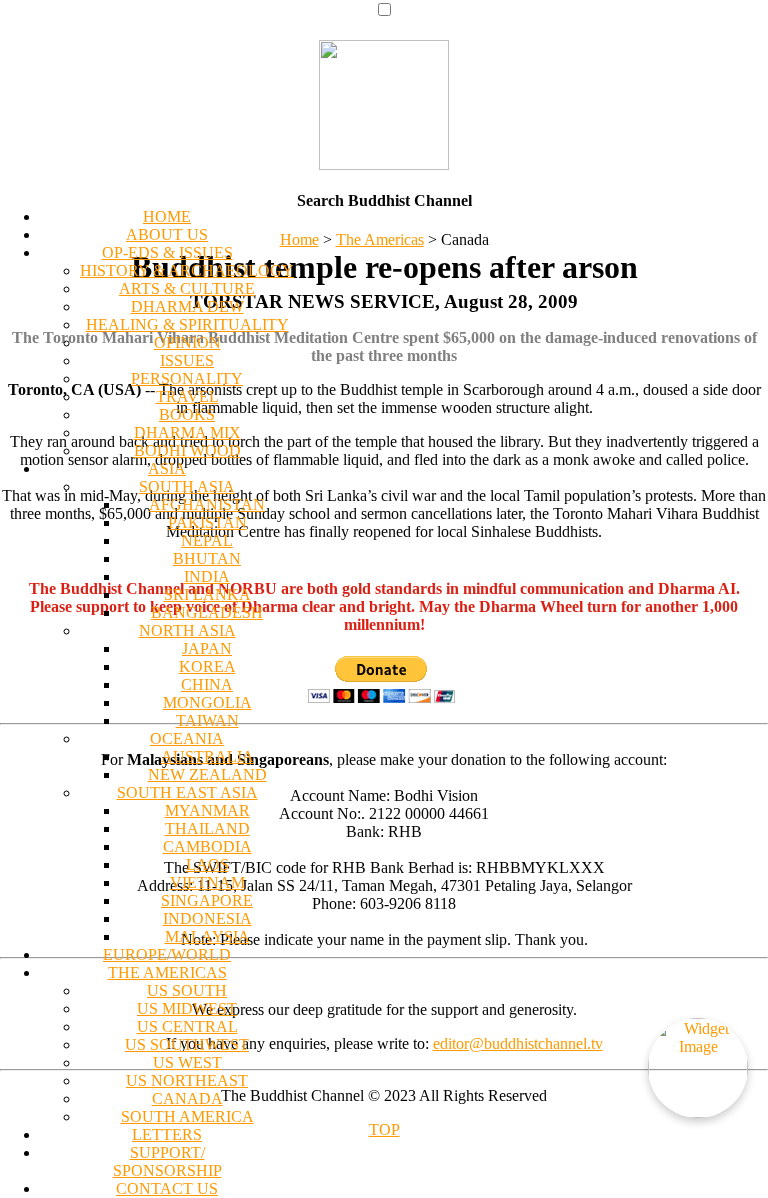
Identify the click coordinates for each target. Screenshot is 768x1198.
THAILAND (207, 828)
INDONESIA (207, 918)
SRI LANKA (207, 594)
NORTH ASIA (187, 630)
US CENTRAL (187, 1026)
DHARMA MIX (187, 432)
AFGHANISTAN (207, 504)
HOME (167, 216)
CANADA (187, 1098)
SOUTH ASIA (187, 486)
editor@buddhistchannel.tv (518, 1043)
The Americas (380, 239)
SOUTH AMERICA (187, 1116)
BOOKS (187, 414)
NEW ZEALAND (207, 774)
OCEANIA (187, 738)
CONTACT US (167, 1188)
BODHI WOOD (187, 450)
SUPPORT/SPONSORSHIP (167, 1161)
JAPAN (207, 648)
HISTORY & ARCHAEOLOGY (187, 270)
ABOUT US (167, 234)
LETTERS (167, 1134)
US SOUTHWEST (187, 1044)
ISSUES (187, 360)
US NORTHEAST (187, 1080)
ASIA (167, 468)
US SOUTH (187, 990)
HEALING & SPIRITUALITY (187, 324)
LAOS (207, 864)
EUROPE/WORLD (167, 954)
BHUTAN (207, 558)
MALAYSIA (207, 936)
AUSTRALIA (207, 756)
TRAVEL (187, 396)
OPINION (187, 342)
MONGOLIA (207, 702)
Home (299, 239)
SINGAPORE (207, 900)
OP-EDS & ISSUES (167, 252)
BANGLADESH (207, 612)
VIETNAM (207, 882)
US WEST (187, 1062)
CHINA (207, 684)
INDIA (207, 576)
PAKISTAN (207, 522)
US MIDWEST (187, 1008)
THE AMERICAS (167, 972)
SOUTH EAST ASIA (187, 792)
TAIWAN (207, 720)
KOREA (207, 666)
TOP (384, 1129)
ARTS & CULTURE (187, 288)
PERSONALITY (187, 378)
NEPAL (207, 540)
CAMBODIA (207, 846)
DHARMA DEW (187, 306)
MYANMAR (207, 810)
